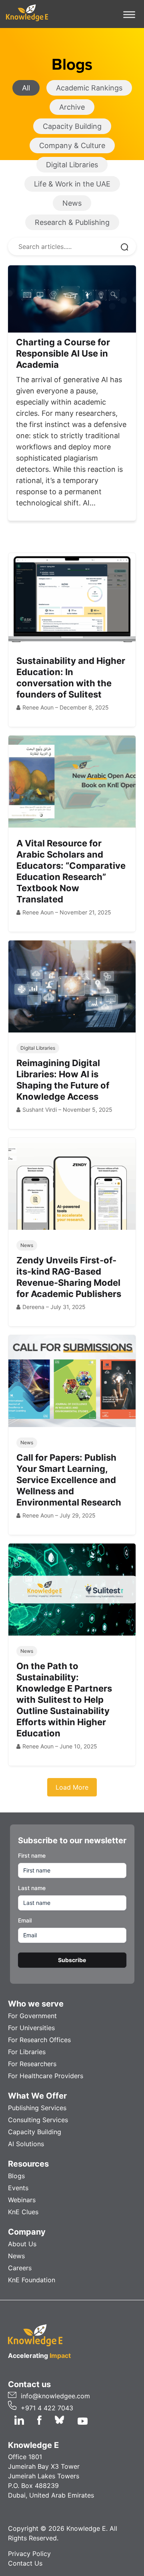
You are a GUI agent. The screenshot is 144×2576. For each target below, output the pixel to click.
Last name (32, 1888)
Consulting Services (38, 2120)
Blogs (16, 2176)
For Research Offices (39, 2040)
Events (18, 2188)
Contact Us (25, 2563)
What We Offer (37, 2096)
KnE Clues (23, 2212)
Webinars (22, 2200)
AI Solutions (26, 2144)
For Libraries (27, 2052)
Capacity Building (35, 2132)
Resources (28, 2164)
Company (27, 2232)
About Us (22, 2244)
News (16, 2256)
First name (32, 1855)
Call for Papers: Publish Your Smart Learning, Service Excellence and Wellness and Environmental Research (69, 1480)
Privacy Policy (29, 2554)
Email (25, 1920)
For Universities (31, 2028)
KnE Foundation (32, 2280)
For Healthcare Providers (46, 2076)
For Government (32, 2016)
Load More (72, 1787)
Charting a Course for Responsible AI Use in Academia (63, 353)
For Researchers (32, 2064)
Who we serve (36, 2004)
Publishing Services (37, 2108)
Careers (20, 2268)
